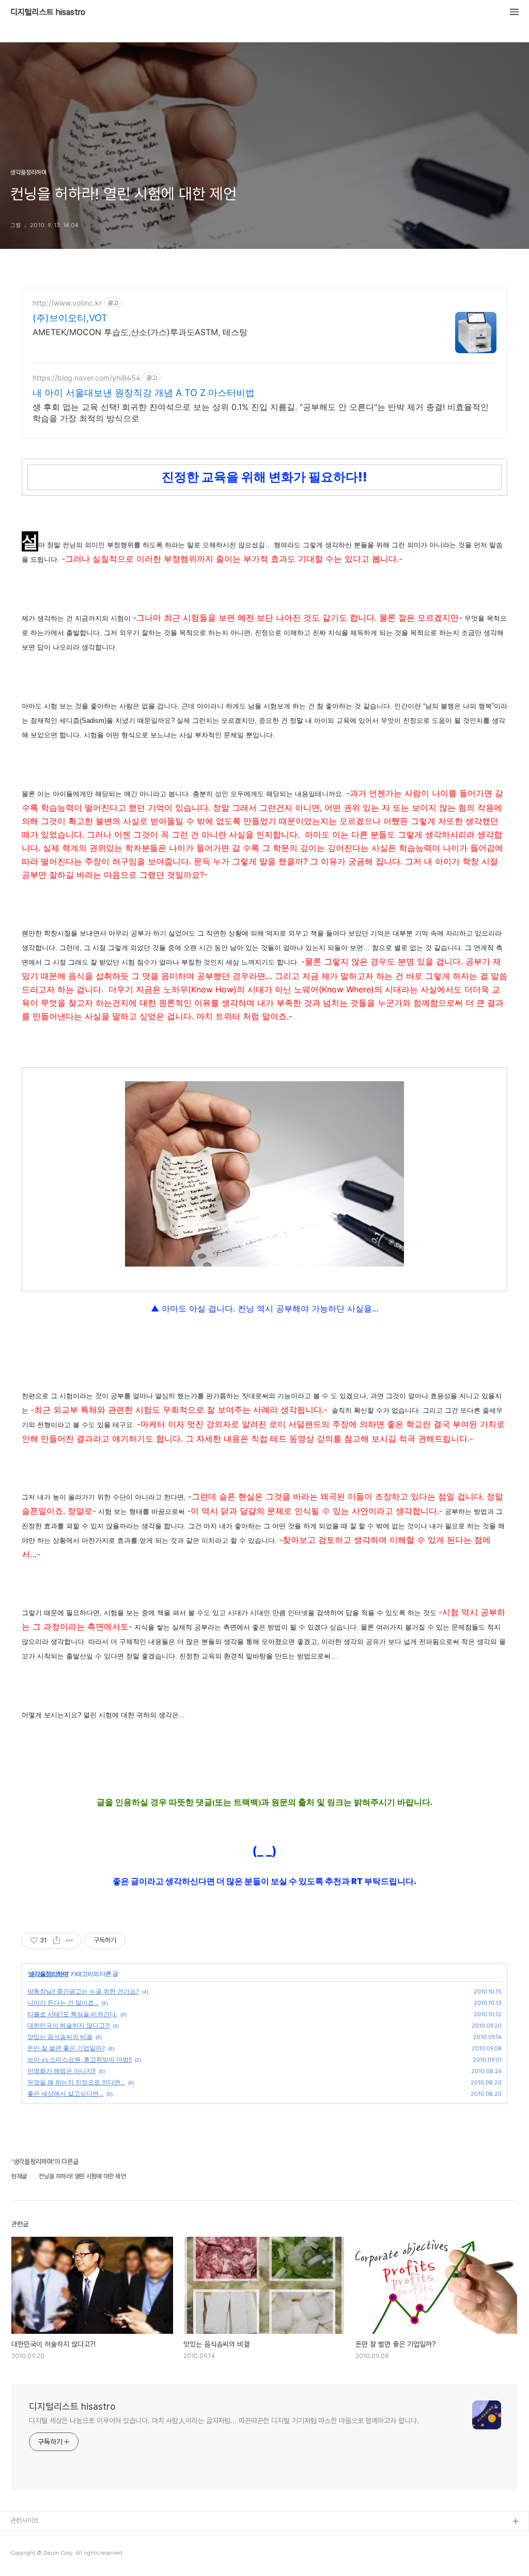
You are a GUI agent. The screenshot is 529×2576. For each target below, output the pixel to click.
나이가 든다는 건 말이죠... (63, 2003)
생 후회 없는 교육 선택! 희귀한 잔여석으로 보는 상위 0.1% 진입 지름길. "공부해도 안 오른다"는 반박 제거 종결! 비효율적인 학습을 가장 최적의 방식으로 (261, 413)
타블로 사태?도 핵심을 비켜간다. (72, 2014)
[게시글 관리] (69, 1940)
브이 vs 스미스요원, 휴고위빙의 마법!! (80, 2059)
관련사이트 (25, 2520)
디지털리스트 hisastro (48, 12)
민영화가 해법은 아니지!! (61, 2071)
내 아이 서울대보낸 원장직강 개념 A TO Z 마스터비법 (144, 393)
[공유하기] (57, 1940)
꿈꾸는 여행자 (29, 2555)
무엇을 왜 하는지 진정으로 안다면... (76, 2082)
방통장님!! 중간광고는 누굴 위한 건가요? (83, 1991)
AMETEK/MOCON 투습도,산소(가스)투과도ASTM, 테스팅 (140, 332)
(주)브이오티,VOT (70, 318)
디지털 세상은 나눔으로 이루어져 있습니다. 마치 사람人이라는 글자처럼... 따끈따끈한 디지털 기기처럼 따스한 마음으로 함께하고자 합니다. (224, 2421)
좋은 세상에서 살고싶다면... (65, 2093)
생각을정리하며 (48, 1974)
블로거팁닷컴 (28, 2539)
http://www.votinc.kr (67, 303)
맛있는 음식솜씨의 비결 (60, 2037)
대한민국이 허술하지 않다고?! (68, 2025)
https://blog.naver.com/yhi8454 (87, 378)
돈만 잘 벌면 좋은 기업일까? (66, 2048)
